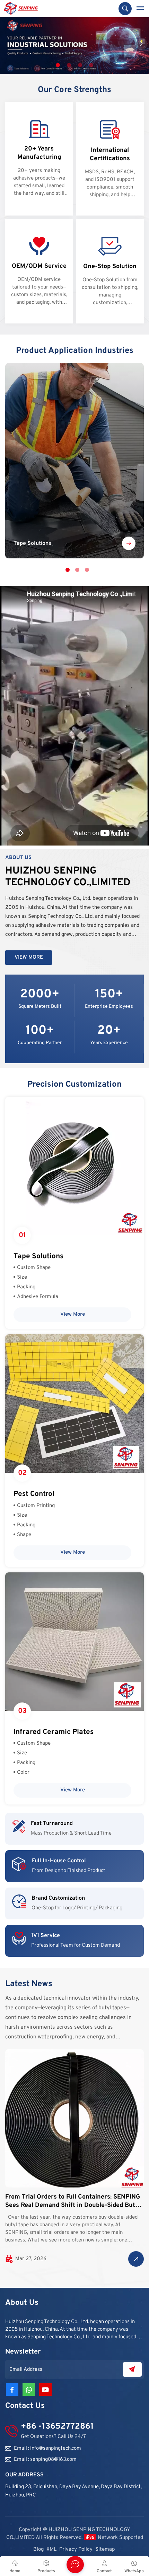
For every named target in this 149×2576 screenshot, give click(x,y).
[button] (58, 65)
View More (29, 957)
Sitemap (105, 2550)
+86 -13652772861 (57, 2427)
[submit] (132, 2369)
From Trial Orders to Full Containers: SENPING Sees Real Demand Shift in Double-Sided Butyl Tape (73, 2201)
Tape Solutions (74, 461)
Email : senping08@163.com (45, 2460)
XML (51, 2550)
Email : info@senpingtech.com (47, 2449)
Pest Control (34, 1494)
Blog (38, 2550)
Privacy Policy (76, 2550)
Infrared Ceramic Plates (54, 1732)
